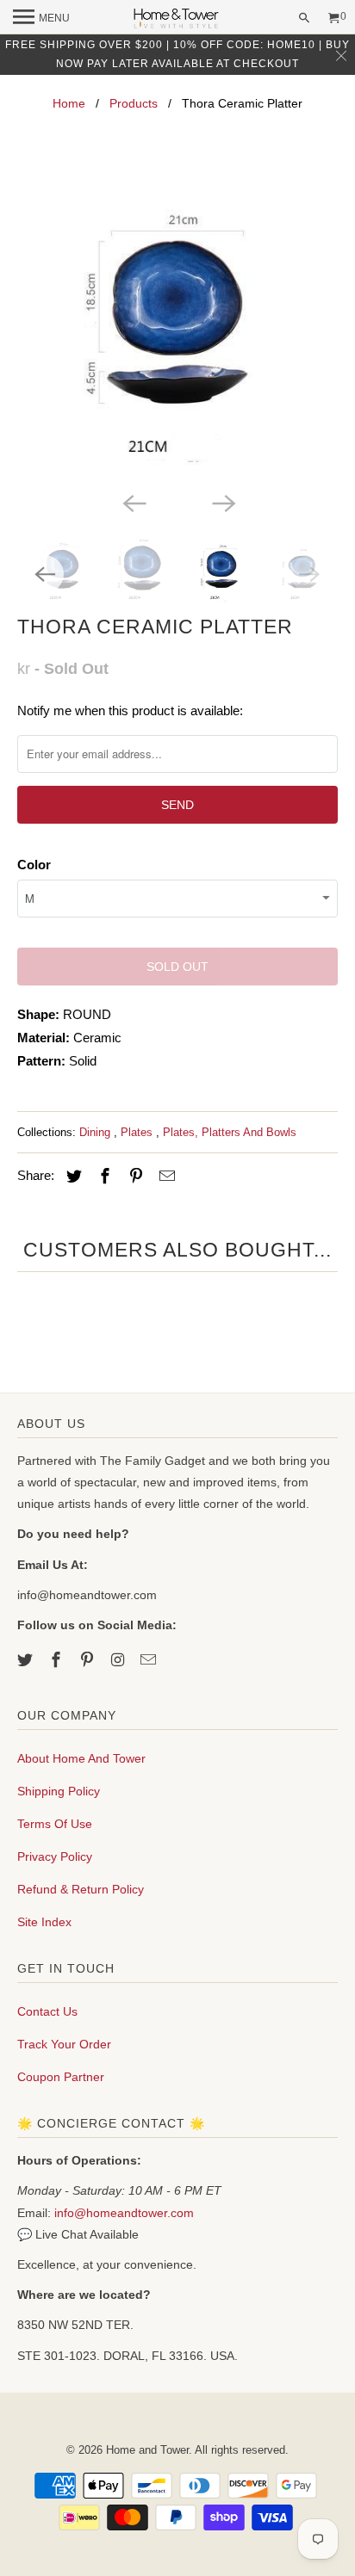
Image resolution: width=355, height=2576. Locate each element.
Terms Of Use (55, 1824)
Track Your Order (64, 2044)
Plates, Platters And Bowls (230, 1132)
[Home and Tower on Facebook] (58, 1660)
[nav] (41, 17)
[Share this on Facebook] (103, 1177)
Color (34, 865)
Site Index (44, 1922)
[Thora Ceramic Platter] (177, 327)
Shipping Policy (59, 1791)
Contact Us (47, 2011)
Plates (138, 1132)
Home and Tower (147, 2450)
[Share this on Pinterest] (134, 1177)
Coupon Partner (61, 2077)
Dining (97, 1132)
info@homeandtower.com (124, 2213)
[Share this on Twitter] (72, 1177)
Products (134, 103)
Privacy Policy (55, 1856)
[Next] (222, 503)
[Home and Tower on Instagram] (120, 1660)
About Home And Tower (81, 1758)
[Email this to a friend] (165, 1177)
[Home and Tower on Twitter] (27, 1660)
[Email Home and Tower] (150, 1660)
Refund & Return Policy (81, 1889)
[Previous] (133, 503)
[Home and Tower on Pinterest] (89, 1660)
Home (69, 103)
